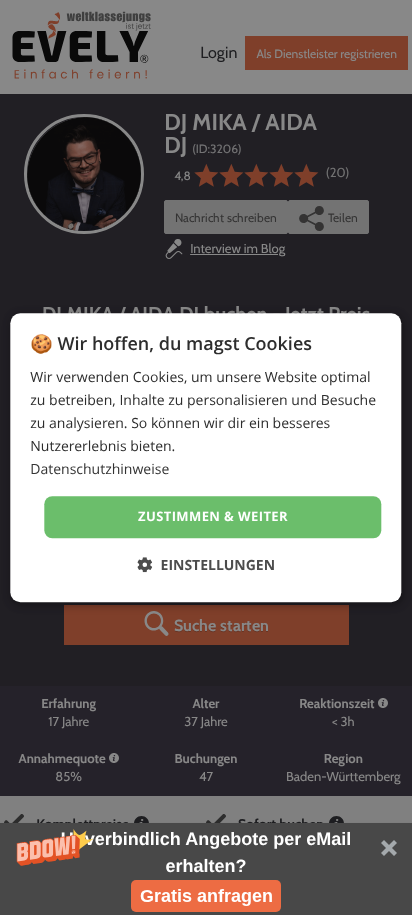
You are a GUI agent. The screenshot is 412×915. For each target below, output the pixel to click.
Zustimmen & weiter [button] (213, 517)
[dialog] (205, 457)
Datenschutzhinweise (99, 470)
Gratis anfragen (206, 896)
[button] (206, 869)
